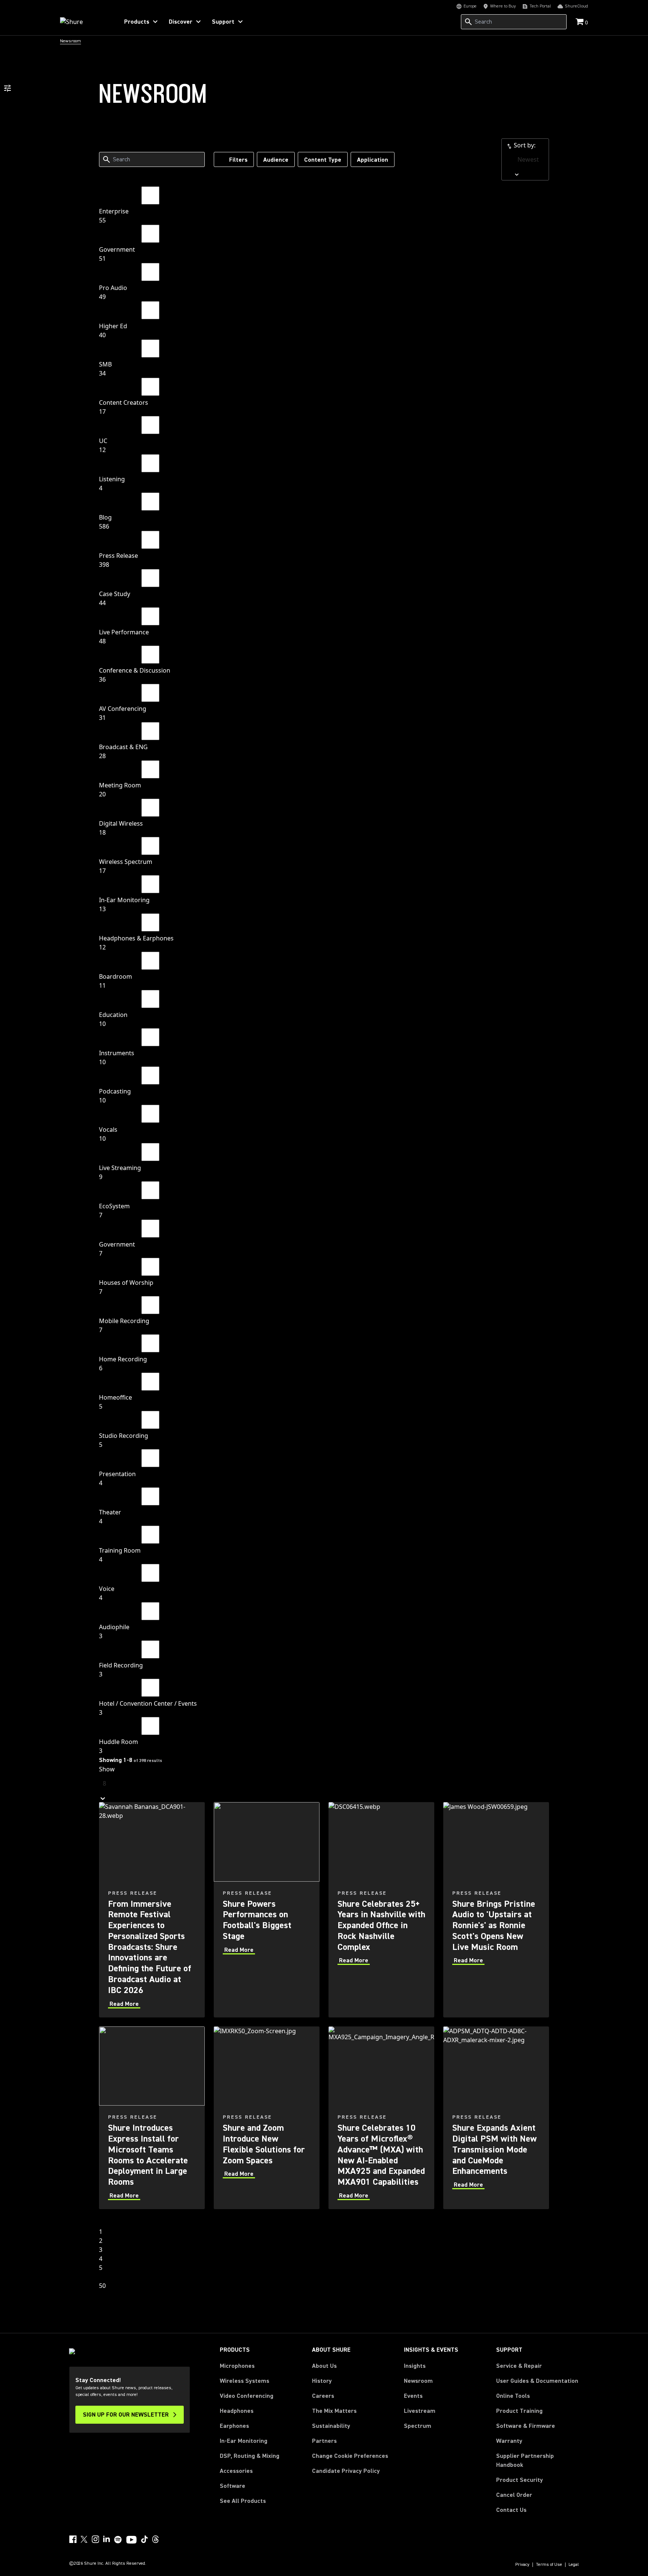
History (322, 2381)
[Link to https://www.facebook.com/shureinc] (73, 2539)
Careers (323, 2396)
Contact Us (511, 2510)
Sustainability (331, 2426)
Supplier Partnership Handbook (537, 2460)
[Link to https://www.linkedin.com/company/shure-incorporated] (106, 2539)
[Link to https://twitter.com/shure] (84, 2539)
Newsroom (418, 2381)
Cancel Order (514, 2495)
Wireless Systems (244, 2381)
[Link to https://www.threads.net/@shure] (156, 2539)
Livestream (420, 2411)
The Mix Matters (334, 2411)
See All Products (243, 2501)
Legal (574, 2565)
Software (232, 2486)
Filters (238, 160)
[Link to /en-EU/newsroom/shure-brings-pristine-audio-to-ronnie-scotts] (496, 1910)
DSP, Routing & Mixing (250, 2456)
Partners (324, 2441)
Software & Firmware (526, 2426)
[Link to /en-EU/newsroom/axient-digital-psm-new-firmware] (496, 2118)
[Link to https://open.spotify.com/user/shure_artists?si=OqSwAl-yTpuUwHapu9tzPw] (118, 2540)
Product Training (519, 2411)
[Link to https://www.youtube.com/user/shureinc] (131, 2540)
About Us (324, 2366)
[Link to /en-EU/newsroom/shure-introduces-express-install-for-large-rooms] (152, 2118)
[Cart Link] (580, 22)
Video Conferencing (247, 2396)
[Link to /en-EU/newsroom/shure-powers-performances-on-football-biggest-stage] (267, 1910)
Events (413, 2396)
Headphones (237, 2411)
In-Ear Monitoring (244, 2441)
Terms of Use (549, 2565)
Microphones (237, 2366)
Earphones (234, 2426)
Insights (415, 2366)
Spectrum (418, 2426)
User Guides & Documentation (537, 2381)
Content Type (323, 160)
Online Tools (513, 2396)
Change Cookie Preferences (350, 2456)
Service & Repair (519, 2366)
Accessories (236, 2471)
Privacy (522, 2565)
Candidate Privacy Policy (346, 2471)
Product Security (520, 2480)
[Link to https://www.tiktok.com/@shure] (144, 2539)
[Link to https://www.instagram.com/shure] (95, 2539)
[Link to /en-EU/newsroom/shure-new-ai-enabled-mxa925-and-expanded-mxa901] (381, 2118)
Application (373, 160)
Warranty (509, 2441)
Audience (276, 160)
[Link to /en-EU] (85, 22)
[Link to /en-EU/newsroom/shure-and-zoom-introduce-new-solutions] (267, 2118)
